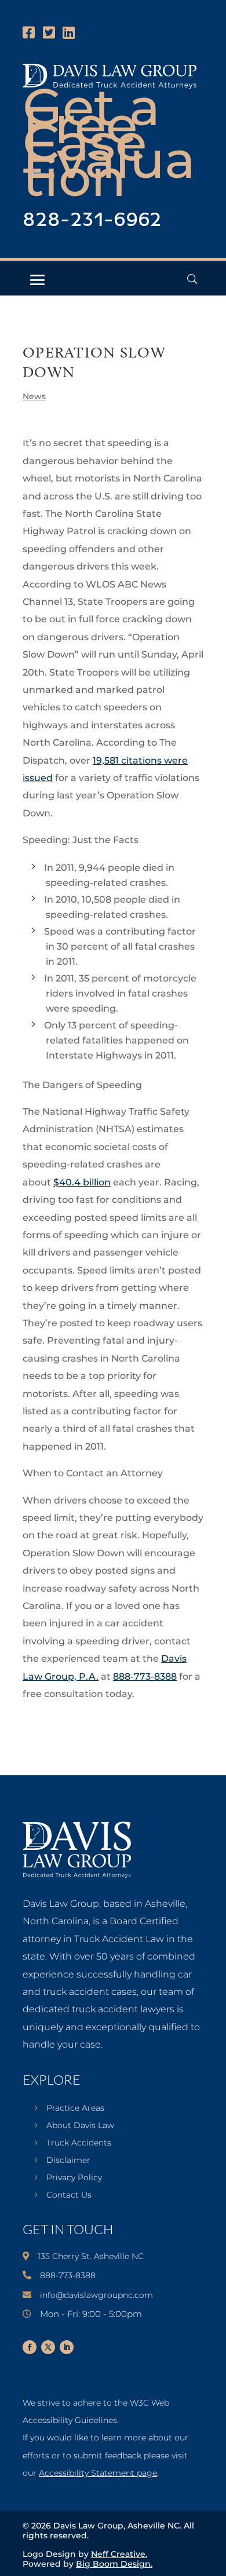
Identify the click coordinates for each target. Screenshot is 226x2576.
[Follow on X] (48, 2347)
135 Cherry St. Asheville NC (91, 2256)
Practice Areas (75, 2108)
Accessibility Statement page (98, 2473)
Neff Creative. (119, 2554)
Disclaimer (68, 2161)
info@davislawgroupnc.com (96, 2295)
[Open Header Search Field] (192, 279)
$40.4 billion (82, 1182)
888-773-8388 (145, 1676)
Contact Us (69, 2195)
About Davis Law (80, 2126)
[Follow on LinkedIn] (67, 2347)
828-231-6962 (92, 220)
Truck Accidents (79, 2143)
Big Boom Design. (114, 2564)
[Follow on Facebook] (30, 2347)
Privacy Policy (74, 2178)
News (34, 396)
